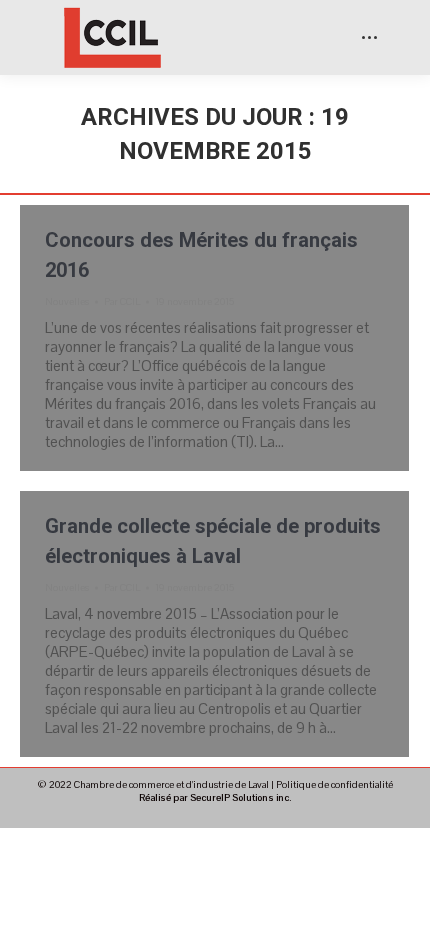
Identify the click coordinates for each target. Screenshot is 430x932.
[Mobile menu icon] (369, 37)
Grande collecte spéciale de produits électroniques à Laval (213, 541)
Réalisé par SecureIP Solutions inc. (215, 797)
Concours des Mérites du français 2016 (201, 255)
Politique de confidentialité (334, 784)
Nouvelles (67, 301)
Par (122, 301)
